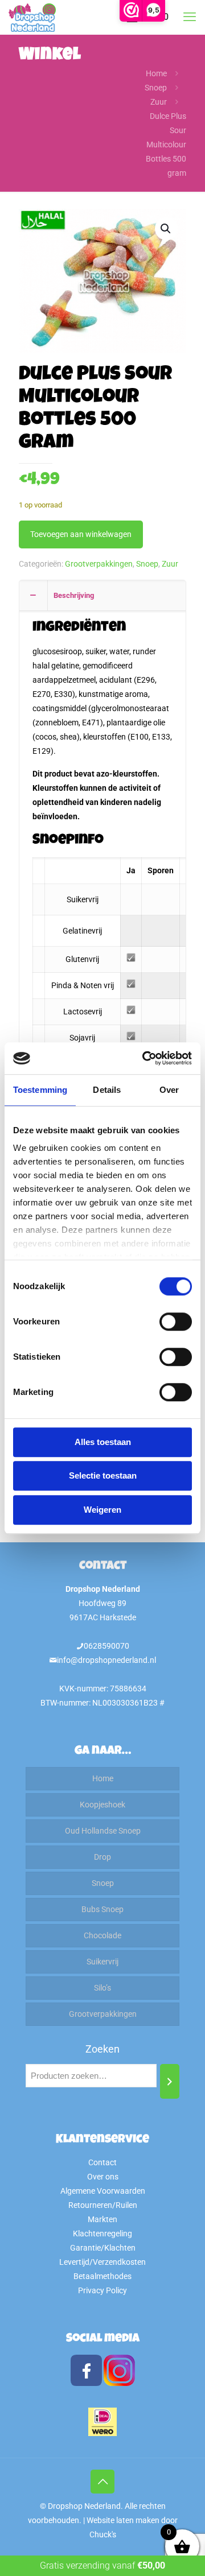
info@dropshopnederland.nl (106, 1660)
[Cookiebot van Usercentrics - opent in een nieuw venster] (145, 1058)
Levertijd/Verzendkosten (102, 2262)
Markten (102, 2219)
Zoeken (102, 2049)
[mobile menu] (190, 17)
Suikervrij (102, 1962)
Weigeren (102, 1510)
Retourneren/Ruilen (103, 2205)
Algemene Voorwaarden (103, 2191)
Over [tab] (169, 1090)
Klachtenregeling (102, 2234)
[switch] (176, 1322)
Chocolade (102, 1935)
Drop (102, 1857)
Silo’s (102, 1988)
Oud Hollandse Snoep (103, 1831)
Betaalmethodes (102, 2276)
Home (156, 73)
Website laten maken (123, 2520)
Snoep (156, 88)
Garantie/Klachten (103, 2248)
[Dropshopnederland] (32, 17)
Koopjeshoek (102, 1805)
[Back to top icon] (102, 2482)
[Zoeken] (170, 2081)
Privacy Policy (102, 2290)
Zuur (159, 102)
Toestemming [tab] (40, 1090)
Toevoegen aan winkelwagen (81, 534)
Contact (102, 2162)
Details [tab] (107, 1090)
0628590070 (106, 1646)
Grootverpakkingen (99, 564)
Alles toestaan (103, 1442)
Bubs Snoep (102, 1909)
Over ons (103, 2177)
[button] (166, 229)
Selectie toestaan (103, 1475)
